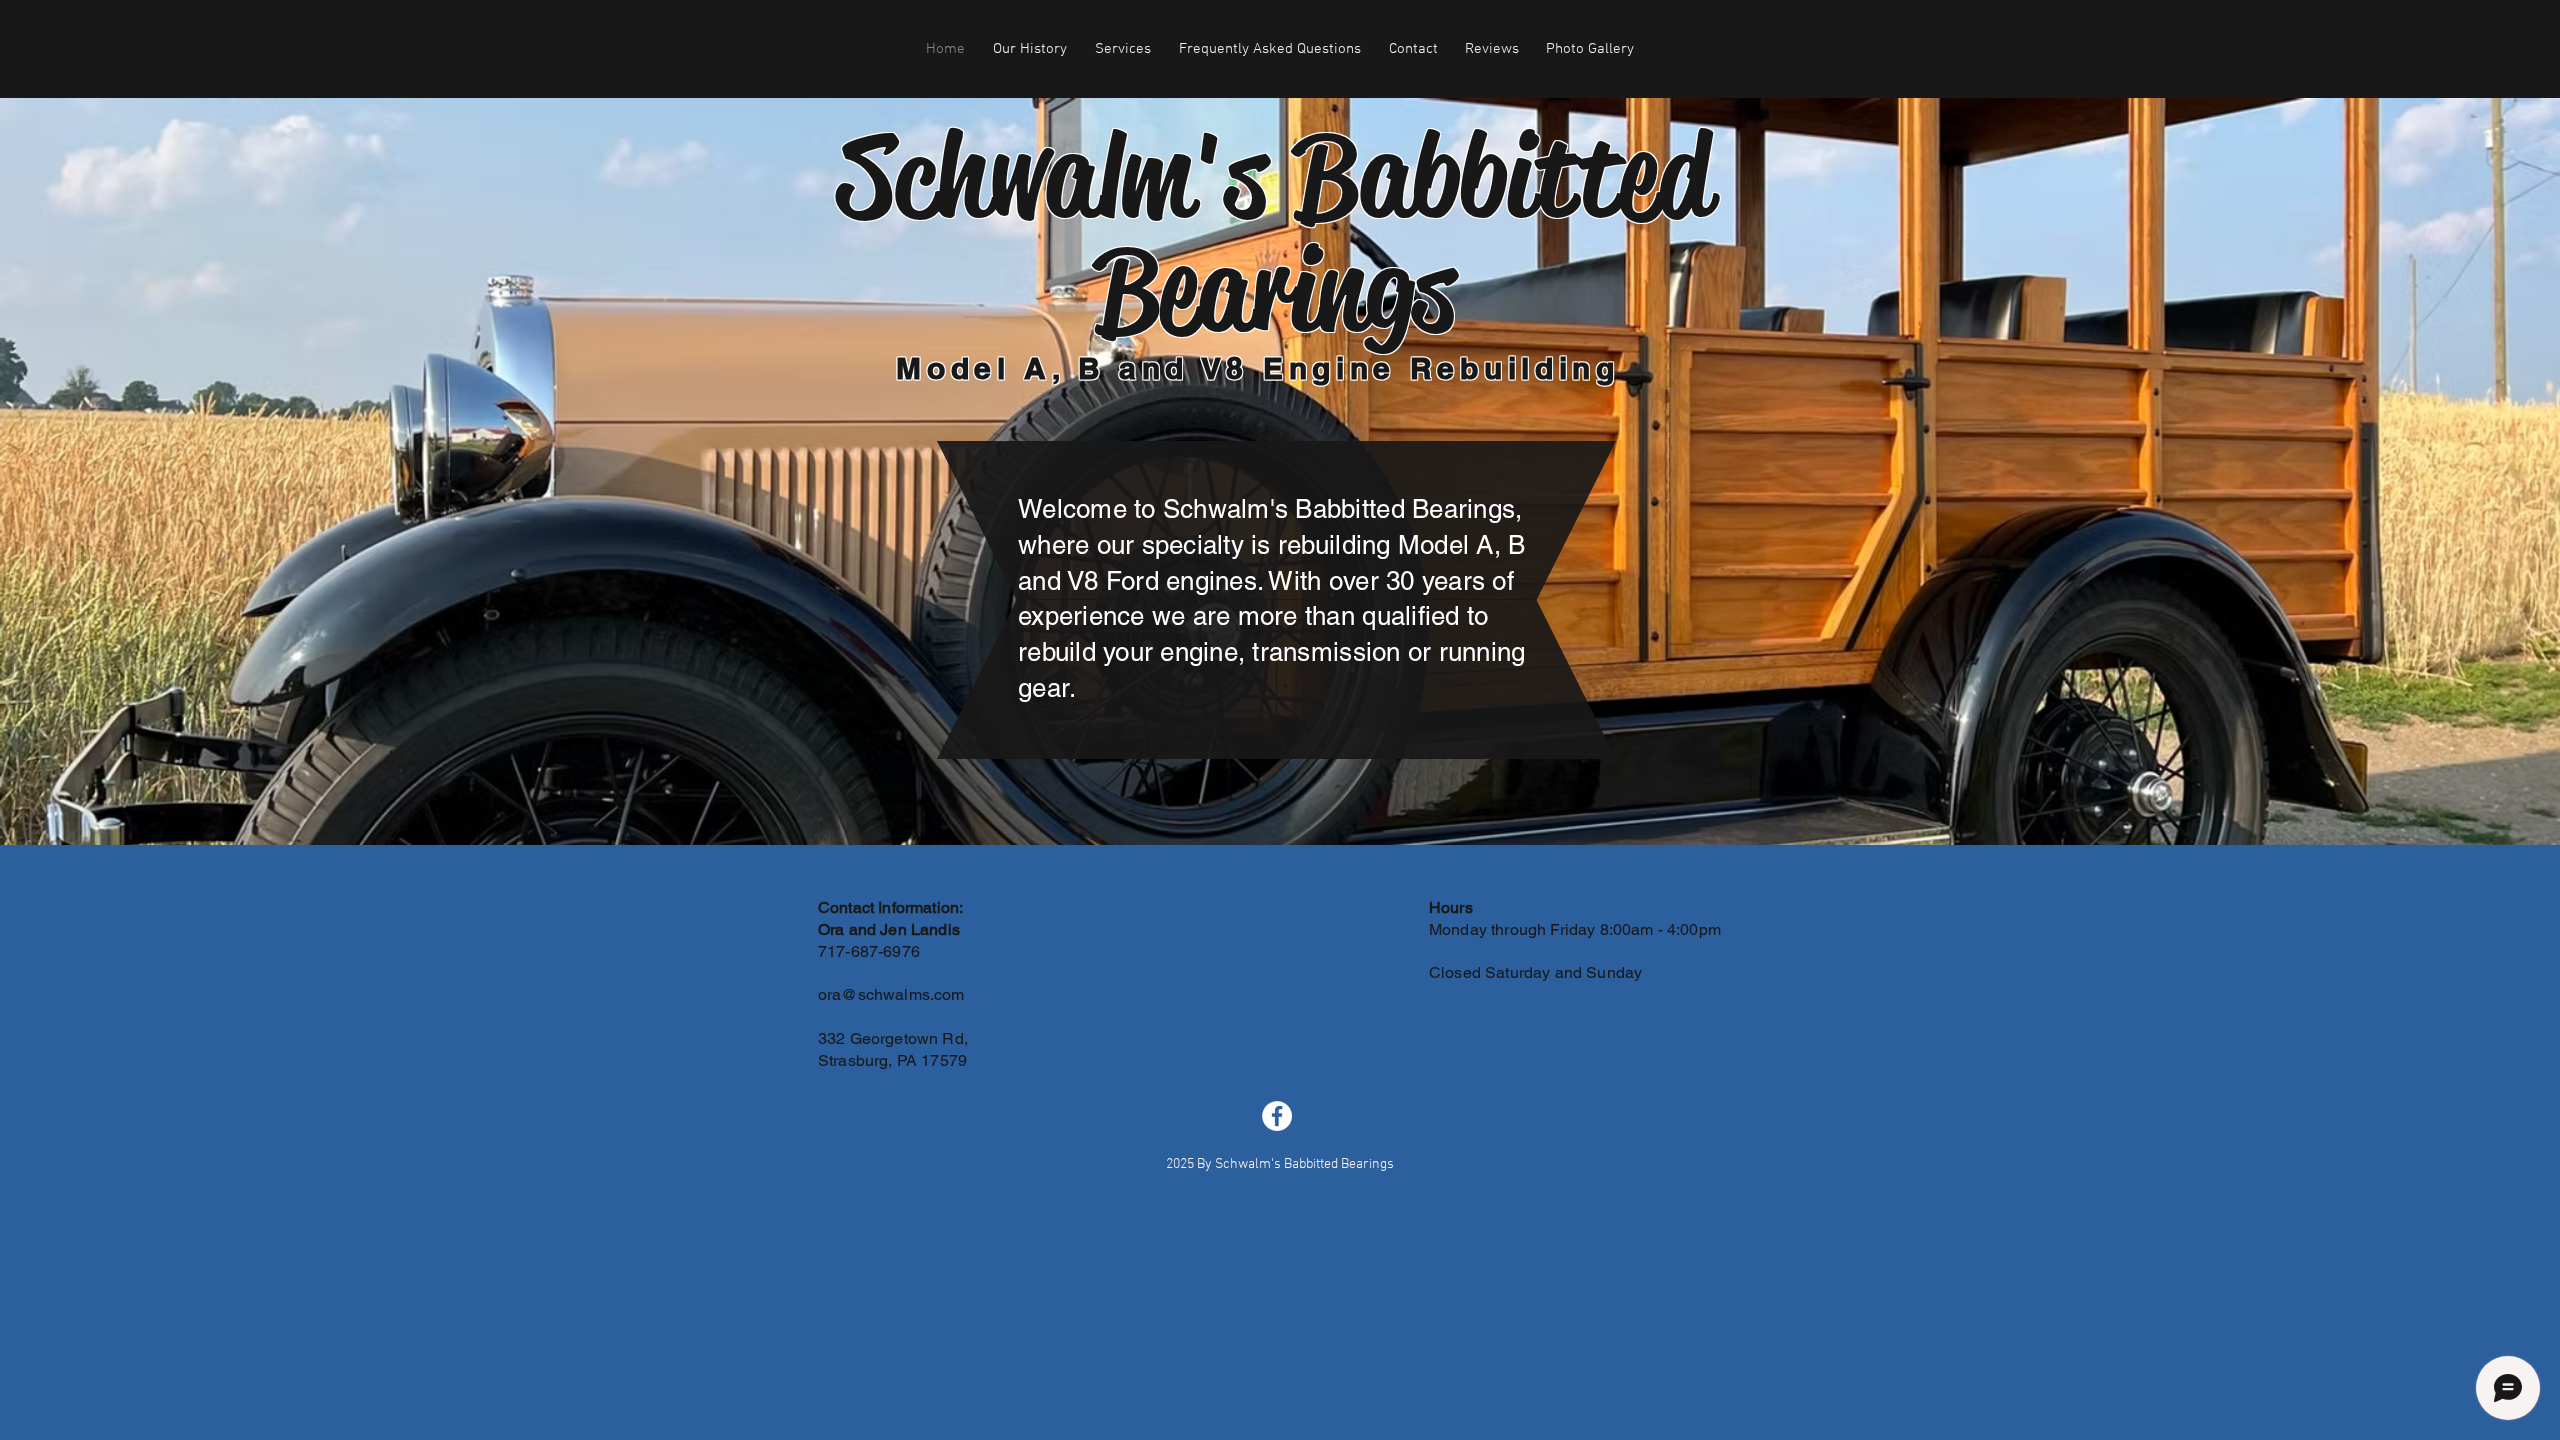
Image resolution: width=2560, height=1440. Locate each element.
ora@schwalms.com (891, 994)
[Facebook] (1277, 1116)
